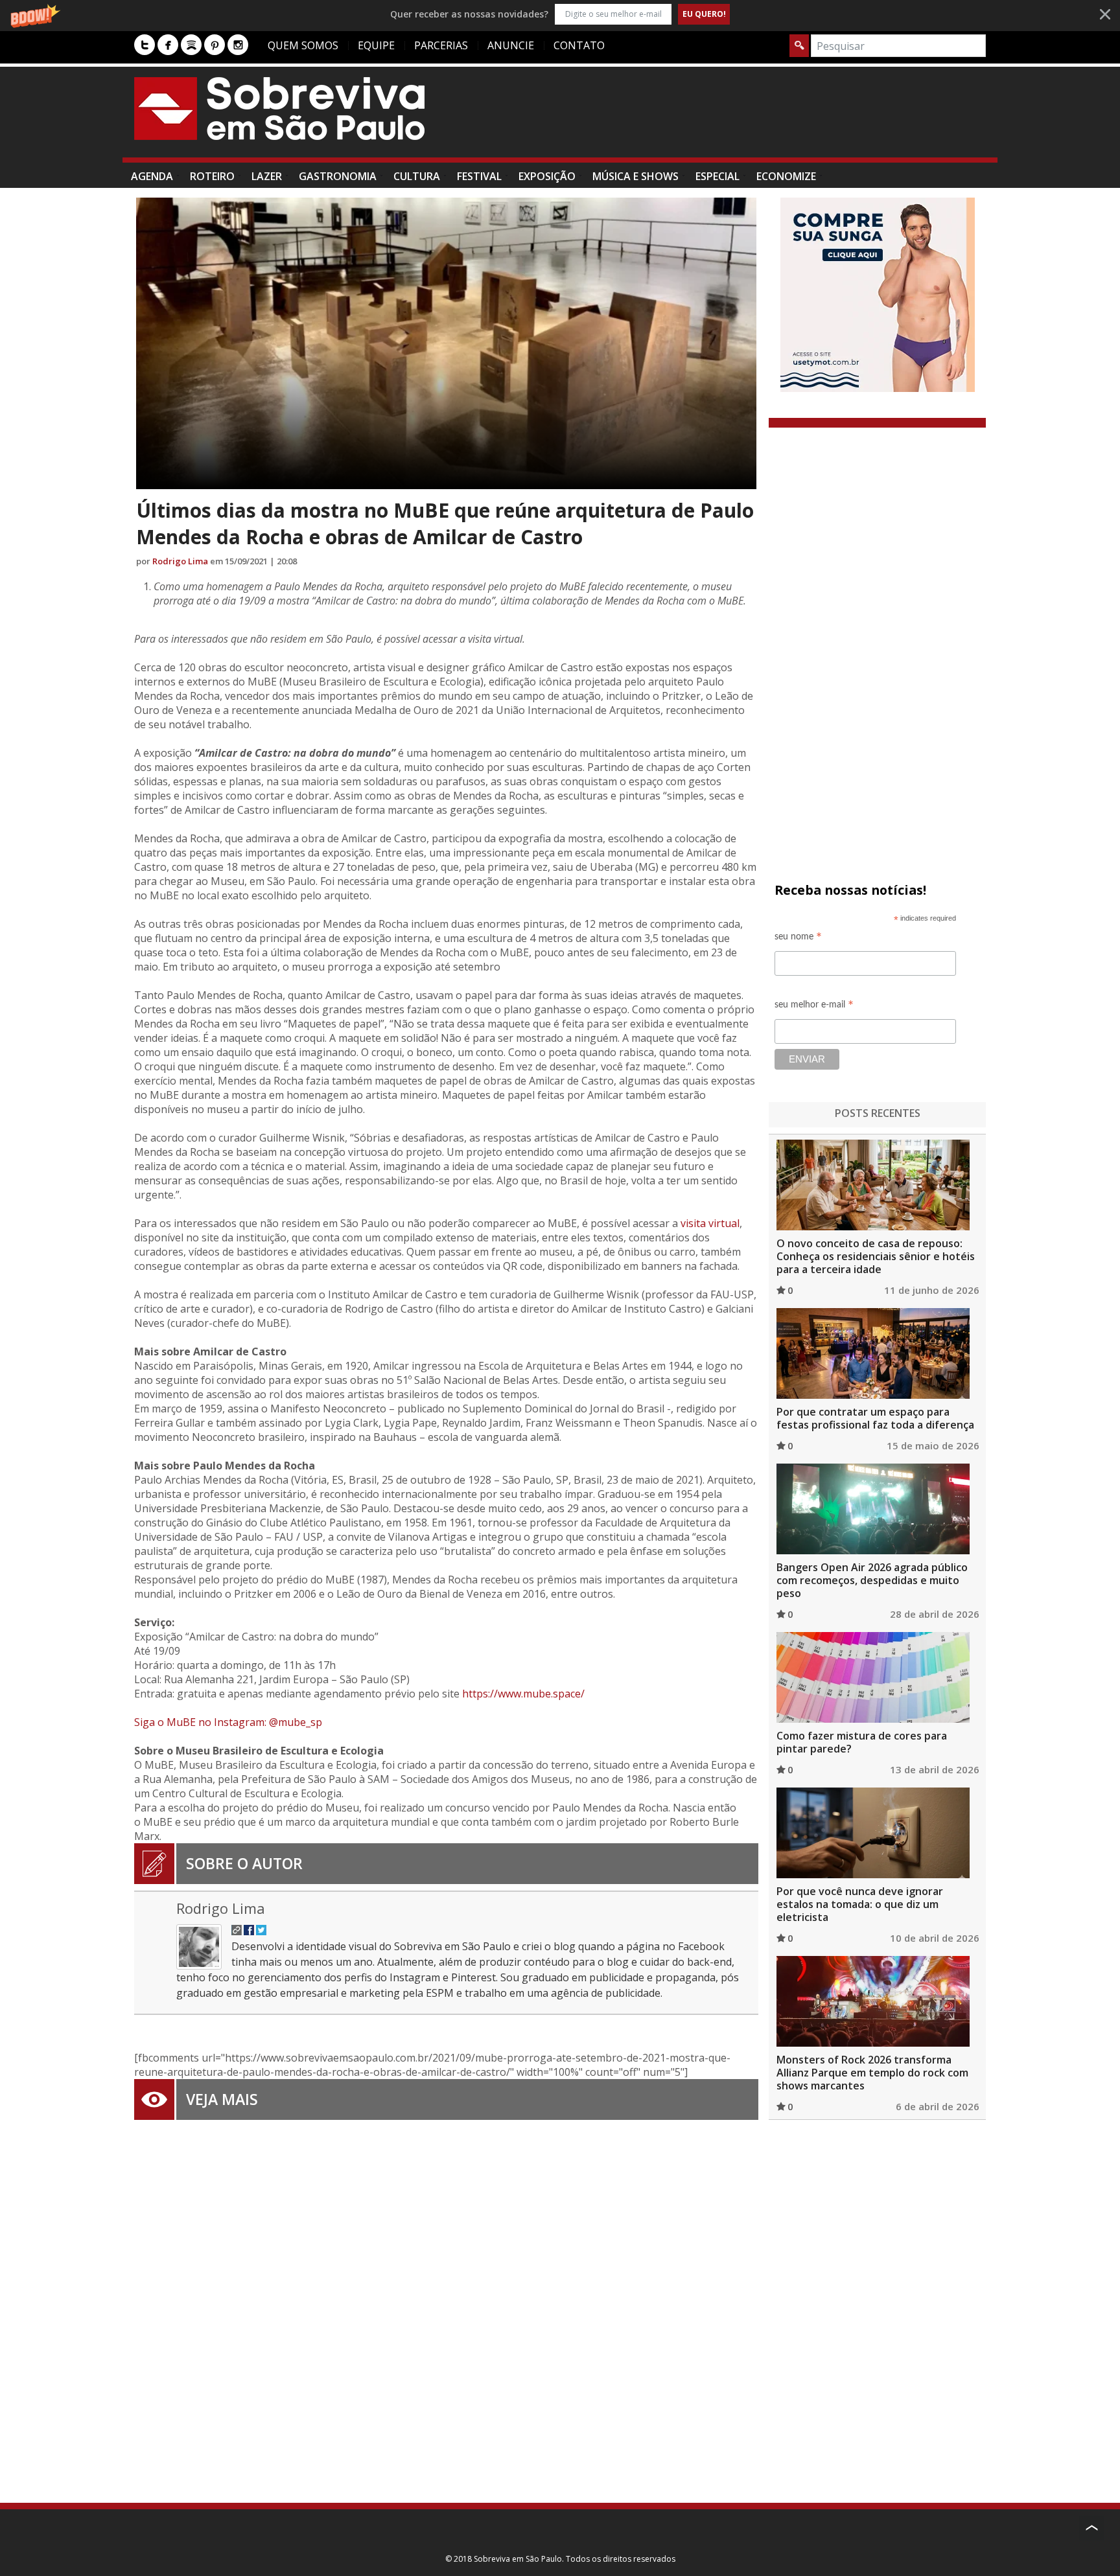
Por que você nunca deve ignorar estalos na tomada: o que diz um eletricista (860, 1904)
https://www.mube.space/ (523, 1694)
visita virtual (710, 1223)
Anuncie (511, 45)
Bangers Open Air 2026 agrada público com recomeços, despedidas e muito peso (872, 1580)
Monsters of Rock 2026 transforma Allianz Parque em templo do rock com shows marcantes (872, 2073)
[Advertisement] (750, 119)
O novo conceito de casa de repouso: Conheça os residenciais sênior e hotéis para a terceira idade (876, 1256)
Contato (579, 45)
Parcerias (441, 45)
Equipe (376, 45)
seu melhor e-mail (814, 1006)
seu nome (798, 938)
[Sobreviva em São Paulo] (279, 108)
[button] (560, 14)
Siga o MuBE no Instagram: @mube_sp (228, 1722)
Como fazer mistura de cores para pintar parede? (862, 1742)
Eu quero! (704, 14)
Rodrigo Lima (180, 561)
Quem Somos (303, 45)
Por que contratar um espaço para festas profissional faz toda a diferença (875, 1418)
